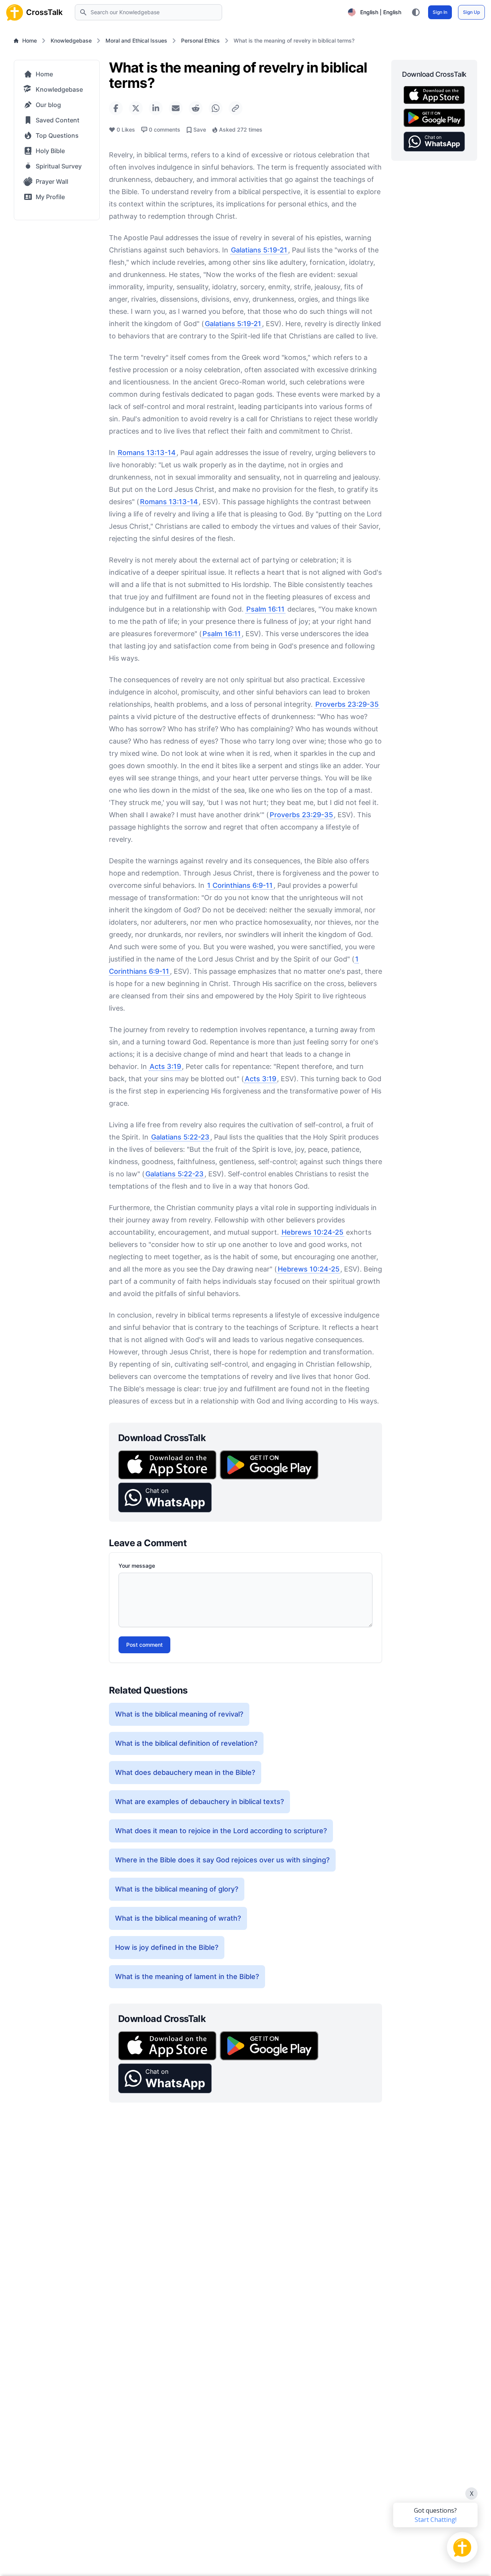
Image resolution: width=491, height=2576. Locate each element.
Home (30, 40)
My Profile (50, 197)
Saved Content (58, 120)
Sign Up (471, 12)
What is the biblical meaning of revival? (179, 1714)
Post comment (144, 1645)
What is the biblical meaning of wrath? (178, 1918)
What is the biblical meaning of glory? (177, 1889)
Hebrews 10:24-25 (312, 1232)
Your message (137, 1566)
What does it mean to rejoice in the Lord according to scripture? (221, 1831)
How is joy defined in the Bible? (167, 1947)
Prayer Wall (52, 181)
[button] (165, 1497)
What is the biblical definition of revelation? (186, 1743)
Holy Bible (50, 151)
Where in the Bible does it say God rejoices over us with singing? (222, 1860)
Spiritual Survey (59, 166)
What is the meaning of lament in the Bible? (187, 1977)
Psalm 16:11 (265, 609)
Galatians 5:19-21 (259, 250)
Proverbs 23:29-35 (347, 704)
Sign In (440, 12)
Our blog (48, 105)
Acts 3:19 (165, 1066)
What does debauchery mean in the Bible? (185, 1772)
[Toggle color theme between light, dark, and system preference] (416, 12)
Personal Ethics (200, 40)
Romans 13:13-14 (147, 453)
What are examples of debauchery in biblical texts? (199, 1802)
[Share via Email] (176, 108)
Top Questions (57, 135)
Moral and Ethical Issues (136, 40)
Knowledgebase (71, 40)
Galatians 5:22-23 (180, 1137)
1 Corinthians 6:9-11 (240, 885)
